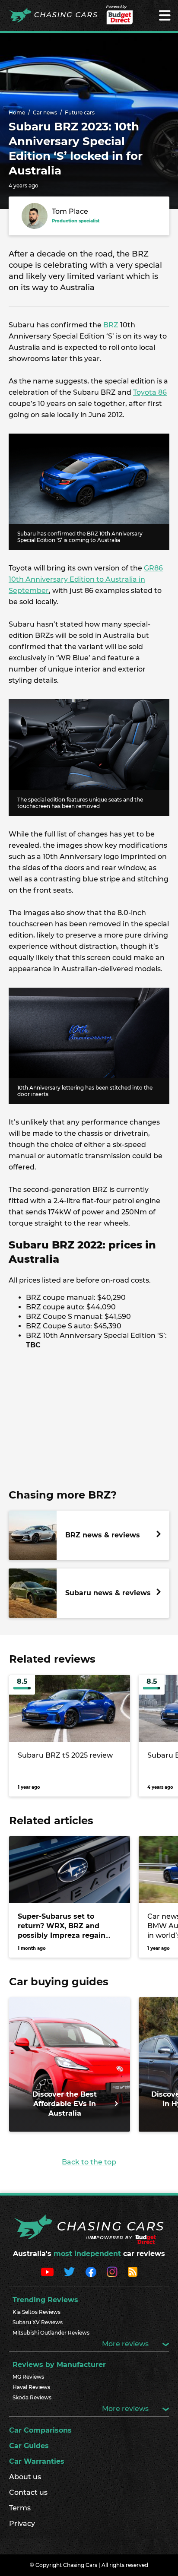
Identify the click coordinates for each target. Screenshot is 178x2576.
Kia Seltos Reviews (37, 2312)
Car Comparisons (40, 2430)
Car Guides (29, 2446)
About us (25, 2477)
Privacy (22, 2524)
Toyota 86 (150, 392)
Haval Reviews (31, 2387)
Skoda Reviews (32, 2397)
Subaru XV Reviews (38, 2322)
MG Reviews (28, 2377)
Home (17, 112)
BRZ (111, 325)
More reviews (126, 2344)
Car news (45, 112)
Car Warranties (37, 2461)
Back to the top (89, 2162)
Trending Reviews (45, 2300)
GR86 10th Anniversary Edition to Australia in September (86, 579)
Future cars (80, 112)
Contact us (28, 2492)
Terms (20, 2508)
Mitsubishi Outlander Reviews (51, 2333)
